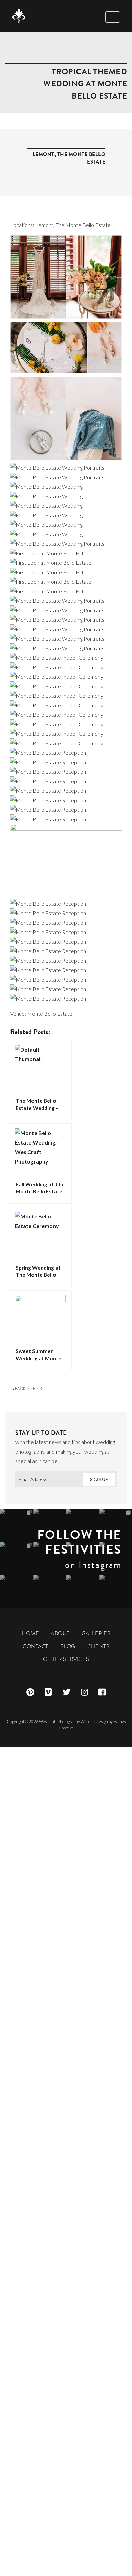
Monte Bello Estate (50, 1013)
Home (30, 1633)
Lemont (43, 154)
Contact (36, 1646)
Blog (68, 1646)
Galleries (96, 1633)
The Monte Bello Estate (83, 225)
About (60, 1633)
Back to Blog (29, 1389)
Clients (98, 1646)
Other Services (66, 1659)
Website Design (94, 1721)
